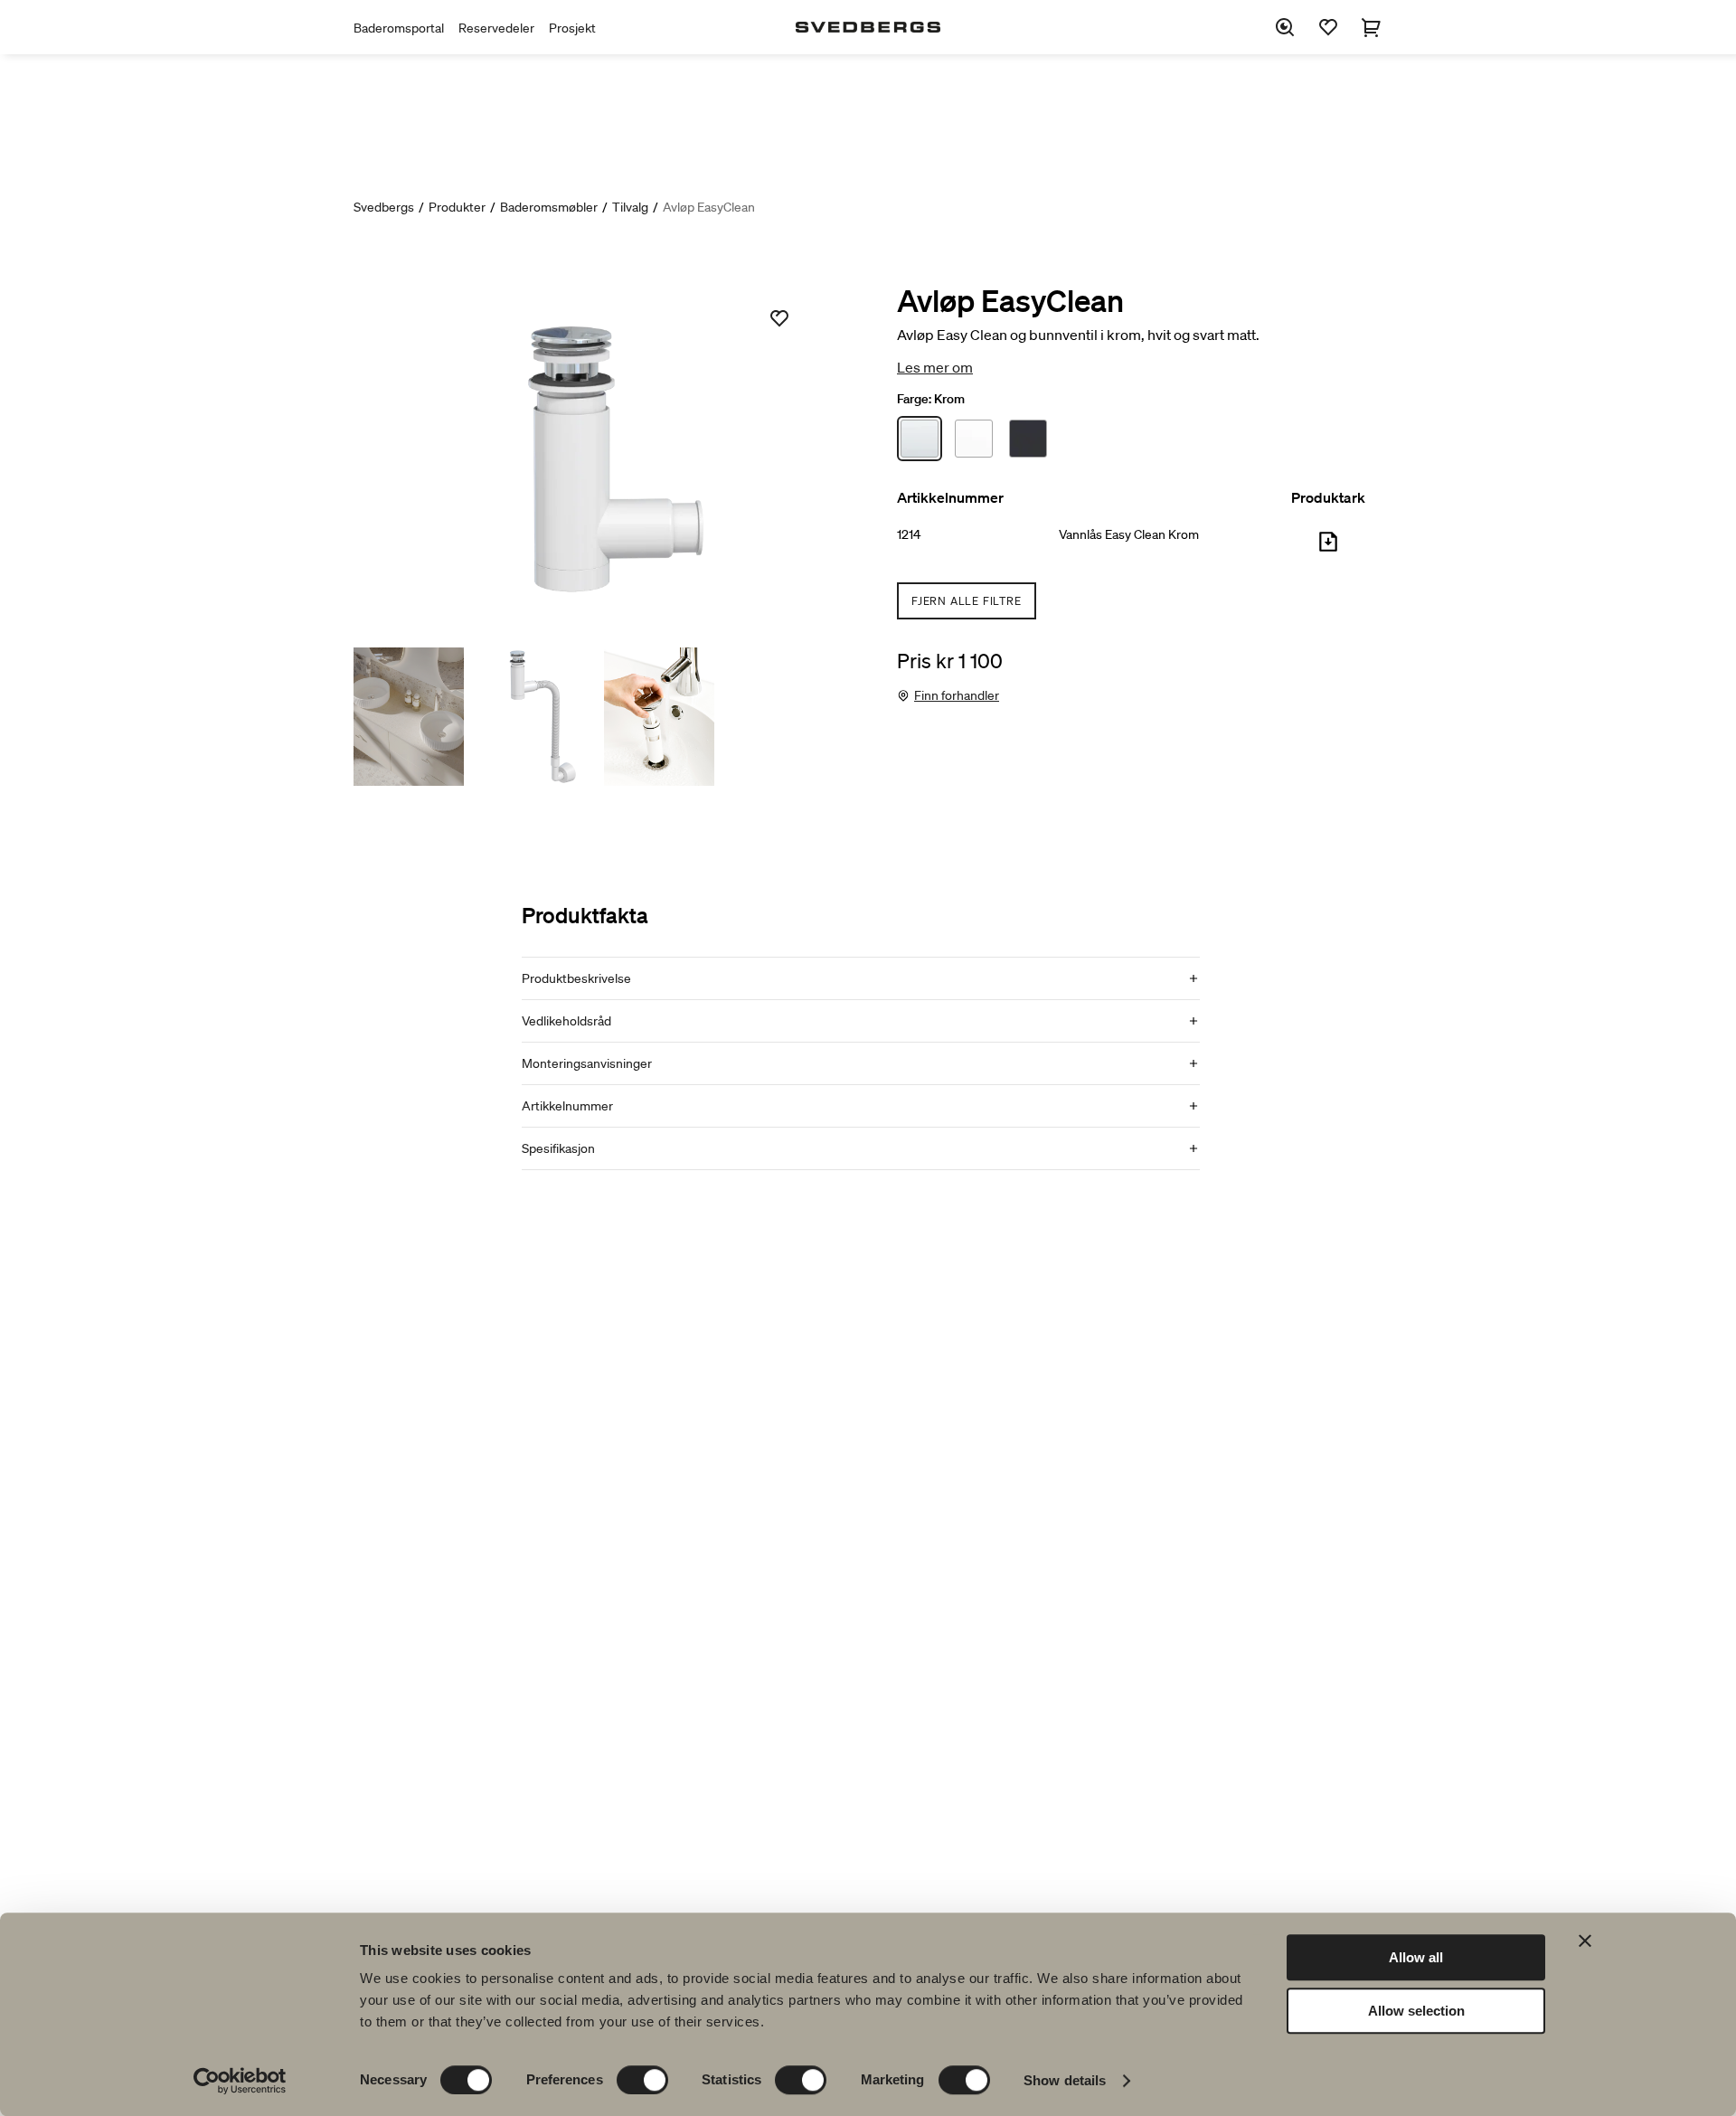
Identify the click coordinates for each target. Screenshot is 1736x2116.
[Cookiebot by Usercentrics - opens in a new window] (240, 2081)
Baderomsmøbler (549, 207)
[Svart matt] (1028, 439)
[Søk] (1285, 27)
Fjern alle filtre (967, 601)
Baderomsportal (399, 28)
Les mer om (935, 367)
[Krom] (920, 439)
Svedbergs (384, 207)
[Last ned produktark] (1328, 549)
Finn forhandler (957, 695)
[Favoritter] (1328, 27)
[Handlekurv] (1372, 27)
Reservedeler (496, 28)
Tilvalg (630, 207)
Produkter (457, 207)
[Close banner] (1585, 1941)
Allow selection (1416, 2011)
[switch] (642, 2080)
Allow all (1416, 1957)
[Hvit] (974, 439)
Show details (1065, 2080)
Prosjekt (572, 28)
